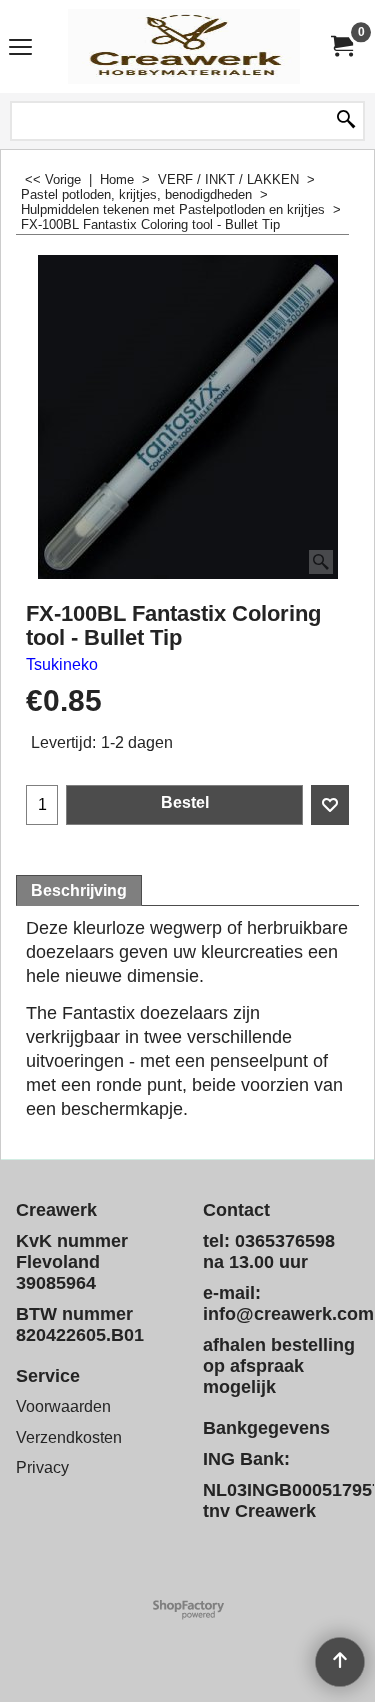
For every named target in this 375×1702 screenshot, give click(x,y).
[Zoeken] (346, 121)
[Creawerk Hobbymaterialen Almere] (184, 46)
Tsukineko (62, 664)
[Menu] (20, 48)
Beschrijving (79, 890)
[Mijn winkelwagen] (341, 46)
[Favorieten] (330, 805)
